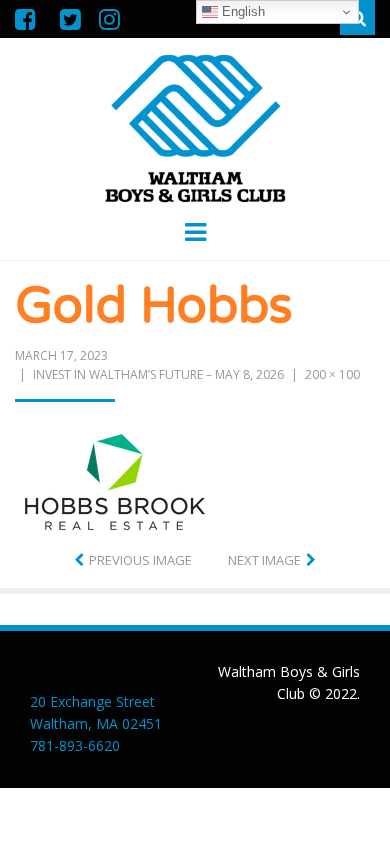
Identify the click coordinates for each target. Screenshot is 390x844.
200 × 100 (332, 374)
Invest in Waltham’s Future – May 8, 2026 (158, 374)
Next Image (264, 560)
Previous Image (140, 560)
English (241, 11)
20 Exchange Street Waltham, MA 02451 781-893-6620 (96, 724)
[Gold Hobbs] (115, 480)
